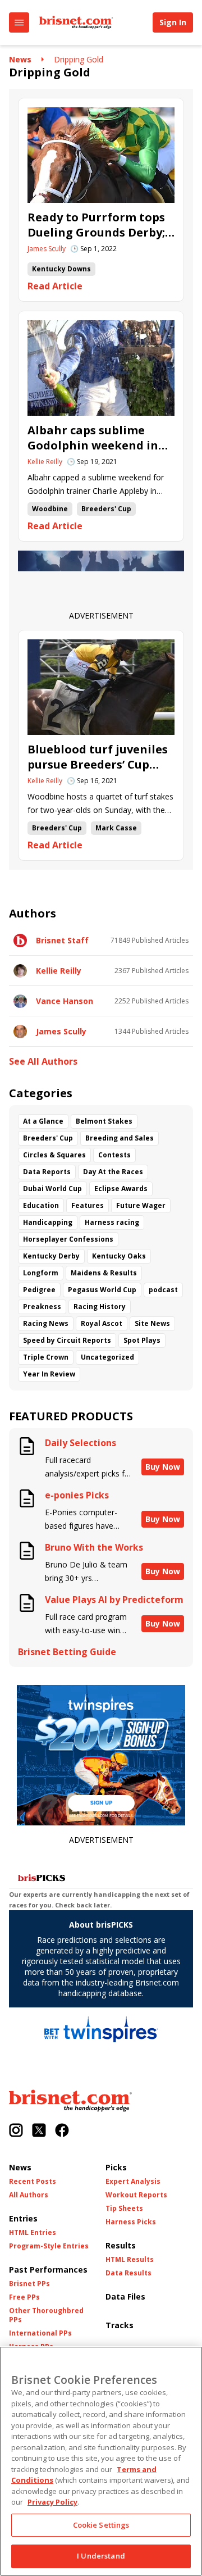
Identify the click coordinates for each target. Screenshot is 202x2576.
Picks (116, 2167)
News (20, 59)
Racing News (46, 1323)
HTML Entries (33, 2233)
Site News (152, 1323)
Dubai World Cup (52, 1189)
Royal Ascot (102, 1323)
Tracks (120, 2325)
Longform (41, 1273)
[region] (101, 2461)
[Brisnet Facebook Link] (62, 2131)
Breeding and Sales (120, 1138)
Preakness (42, 1307)
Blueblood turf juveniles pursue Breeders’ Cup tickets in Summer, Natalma (98, 757)
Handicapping (48, 1222)
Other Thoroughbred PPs (46, 2315)
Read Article (55, 286)
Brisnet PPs (29, 2284)
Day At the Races (113, 1172)
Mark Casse (116, 828)
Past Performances (48, 2270)
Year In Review (49, 1374)
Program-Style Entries (49, 2246)
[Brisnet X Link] (39, 2131)
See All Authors (43, 1062)
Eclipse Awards (121, 1189)
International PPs (40, 2333)
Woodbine (50, 509)
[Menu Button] (19, 22)
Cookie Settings (101, 2525)
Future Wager (141, 1205)
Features (88, 1205)
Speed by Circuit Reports (67, 1340)
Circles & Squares (54, 1155)
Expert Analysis (133, 2182)
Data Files (125, 2296)
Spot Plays (142, 1340)
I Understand (101, 2556)
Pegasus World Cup (102, 1290)
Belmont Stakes (104, 1121)
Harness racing (112, 1222)
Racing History (100, 1307)
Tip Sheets (124, 2209)
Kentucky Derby (51, 1256)
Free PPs (24, 2297)
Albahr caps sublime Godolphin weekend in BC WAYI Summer (93, 438)
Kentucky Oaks (119, 1256)
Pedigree (39, 1290)
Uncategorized (107, 1357)
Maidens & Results (104, 1273)
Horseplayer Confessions (68, 1239)
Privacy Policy (52, 2502)
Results (121, 2245)
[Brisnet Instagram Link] (16, 2131)
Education (41, 1205)
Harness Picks (131, 2222)
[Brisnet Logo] (76, 22)
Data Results (128, 2273)
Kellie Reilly (45, 462)
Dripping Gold (79, 59)
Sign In (173, 22)
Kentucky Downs (61, 269)
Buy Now (163, 1467)
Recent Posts (33, 2182)
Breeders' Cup (106, 509)
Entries (23, 2218)
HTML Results (130, 2260)
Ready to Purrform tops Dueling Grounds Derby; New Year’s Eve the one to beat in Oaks (96, 225)
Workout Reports (136, 2195)
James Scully (47, 249)
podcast (163, 1290)
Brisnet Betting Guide (67, 1652)
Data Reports (47, 1172)
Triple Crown (46, 1357)
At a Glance (43, 1121)
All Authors (29, 2195)
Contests (114, 1155)
